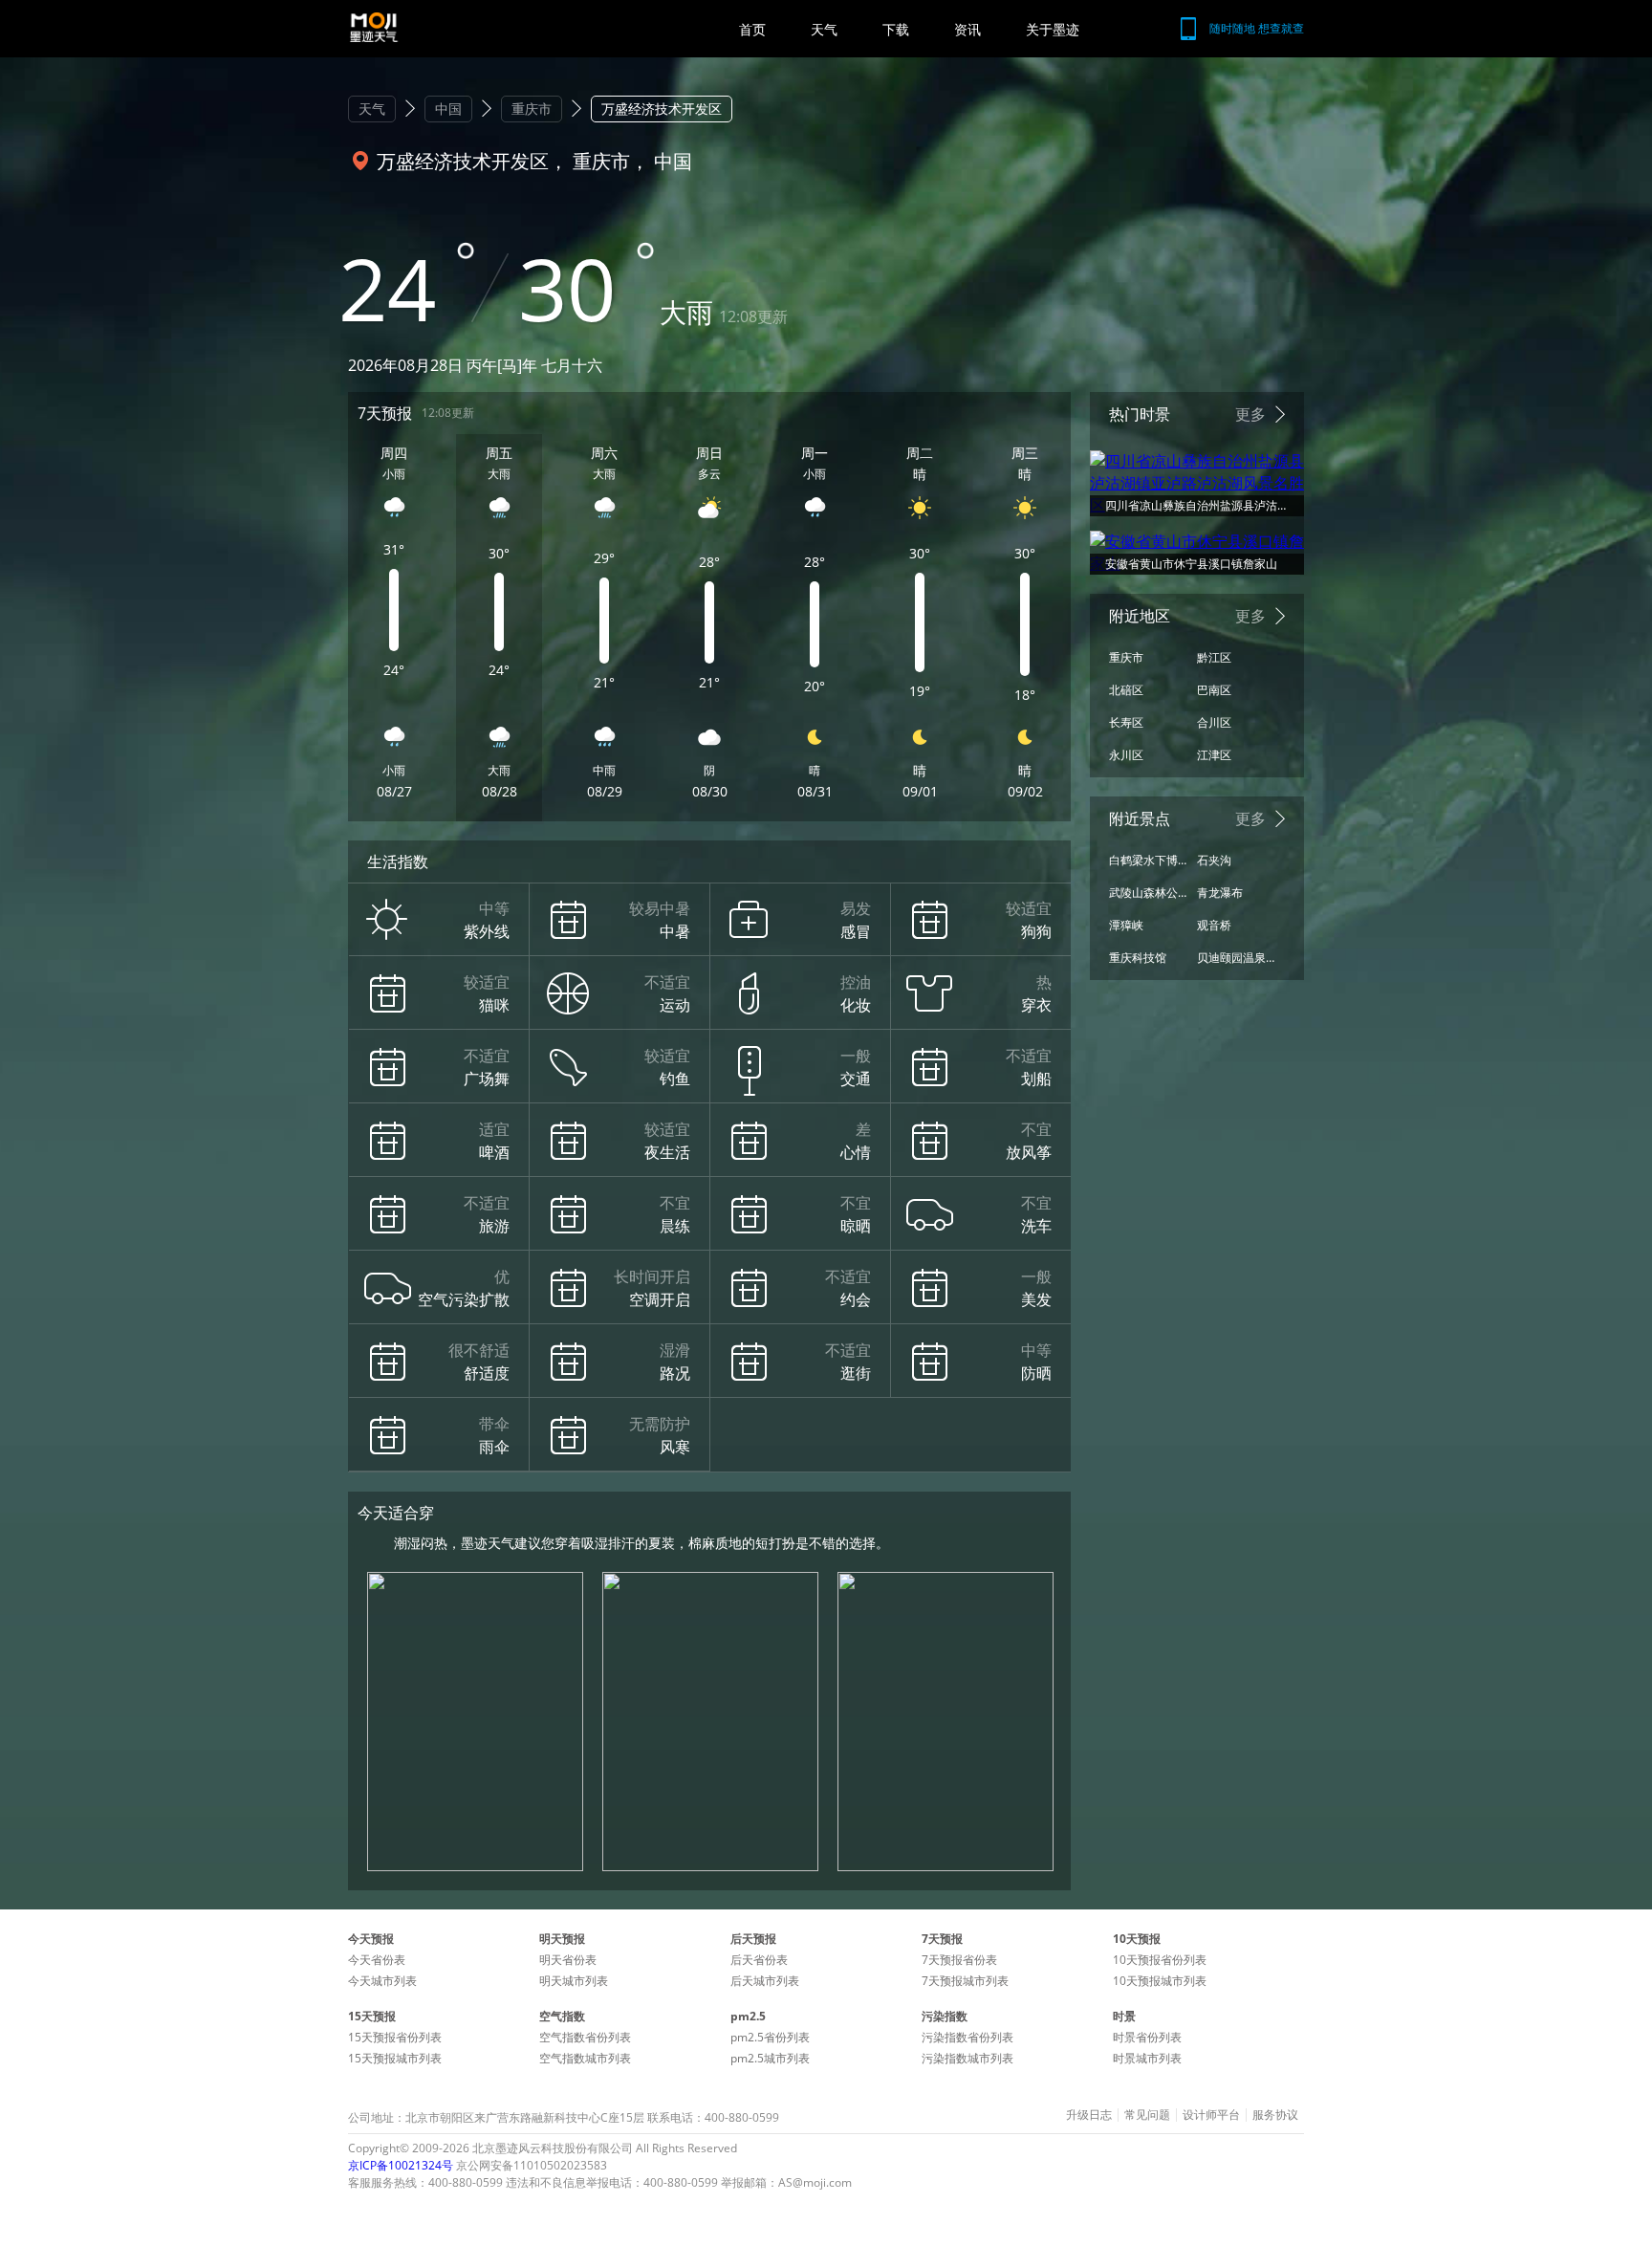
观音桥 (1214, 925)
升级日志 (1089, 2115)
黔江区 (1214, 657)
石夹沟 (1214, 860)
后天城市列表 (765, 1981)
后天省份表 (759, 1960)
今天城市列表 (382, 1981)
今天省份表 (377, 1960)
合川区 (1214, 722)
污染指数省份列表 (967, 2037)
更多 (1250, 414)
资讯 (967, 29)
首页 (752, 29)
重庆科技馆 (1138, 958)
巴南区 (1214, 690)
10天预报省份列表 (1160, 1960)
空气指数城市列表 (585, 2058)
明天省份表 (568, 1960)
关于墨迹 (1053, 29)
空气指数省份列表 (585, 2037)
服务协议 (1275, 2115)
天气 (824, 29)
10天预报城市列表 (1160, 1981)
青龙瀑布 (1220, 893)
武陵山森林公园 (1148, 893)
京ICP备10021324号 (401, 2165)
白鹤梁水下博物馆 (1148, 860)
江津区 (1214, 755)
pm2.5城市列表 (770, 2058)
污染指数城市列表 (967, 2058)
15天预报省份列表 (395, 2037)
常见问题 (1147, 2115)
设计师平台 (1211, 2115)
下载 (896, 29)
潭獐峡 (1126, 925)
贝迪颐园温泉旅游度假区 (1236, 958)
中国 (448, 109)
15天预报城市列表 (395, 2058)
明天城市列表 (574, 1981)
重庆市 (532, 109)
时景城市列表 (1147, 2058)
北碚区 (1126, 690)
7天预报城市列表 (965, 1981)
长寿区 (1126, 722)
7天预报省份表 (959, 1960)
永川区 (1126, 755)
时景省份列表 (1147, 2037)
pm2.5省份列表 (770, 2037)
